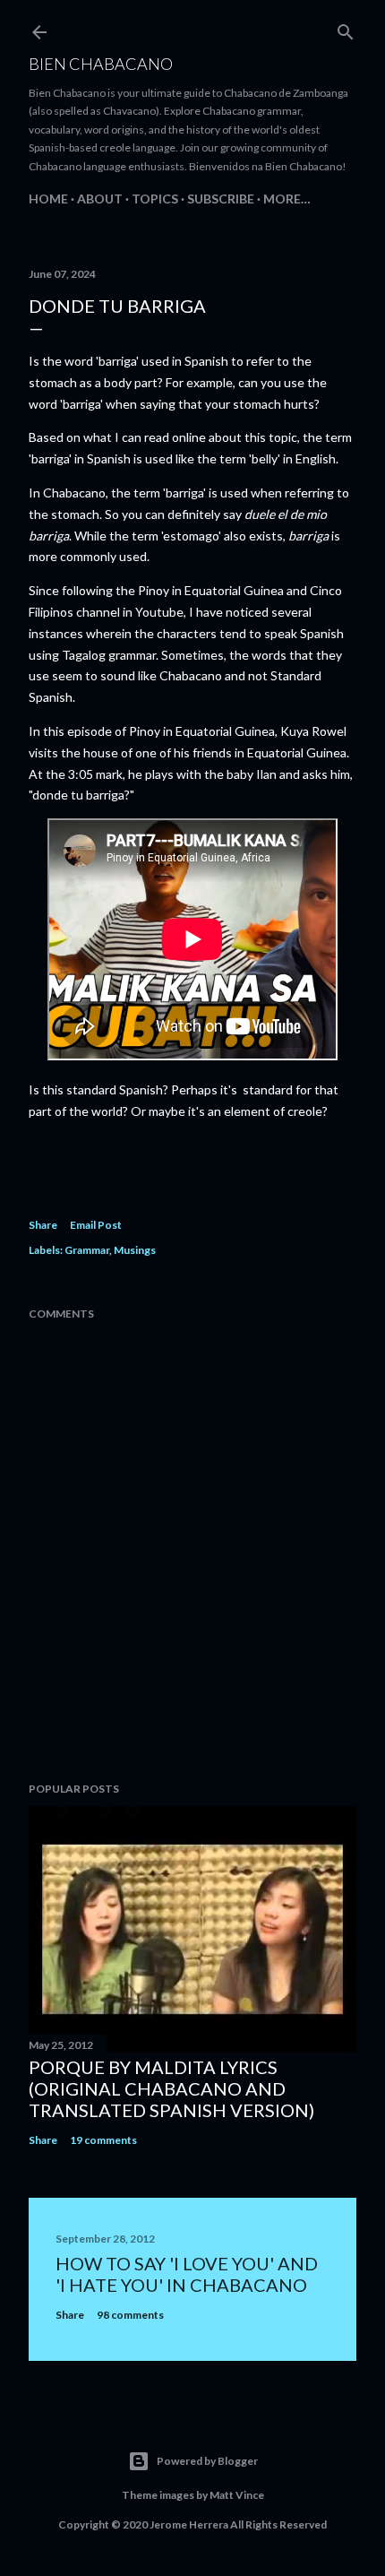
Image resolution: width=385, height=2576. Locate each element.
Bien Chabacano (101, 64)
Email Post (96, 1225)
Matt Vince (237, 2495)
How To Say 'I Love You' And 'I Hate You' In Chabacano (187, 2274)
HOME (48, 199)
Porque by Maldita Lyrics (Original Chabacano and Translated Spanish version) (171, 2088)
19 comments (103, 2140)
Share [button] (43, 1225)
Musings (135, 1250)
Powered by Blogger (207, 2461)
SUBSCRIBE (221, 199)
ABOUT (100, 199)
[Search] (346, 28)
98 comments (130, 2315)
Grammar (87, 1250)
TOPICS (155, 199)
